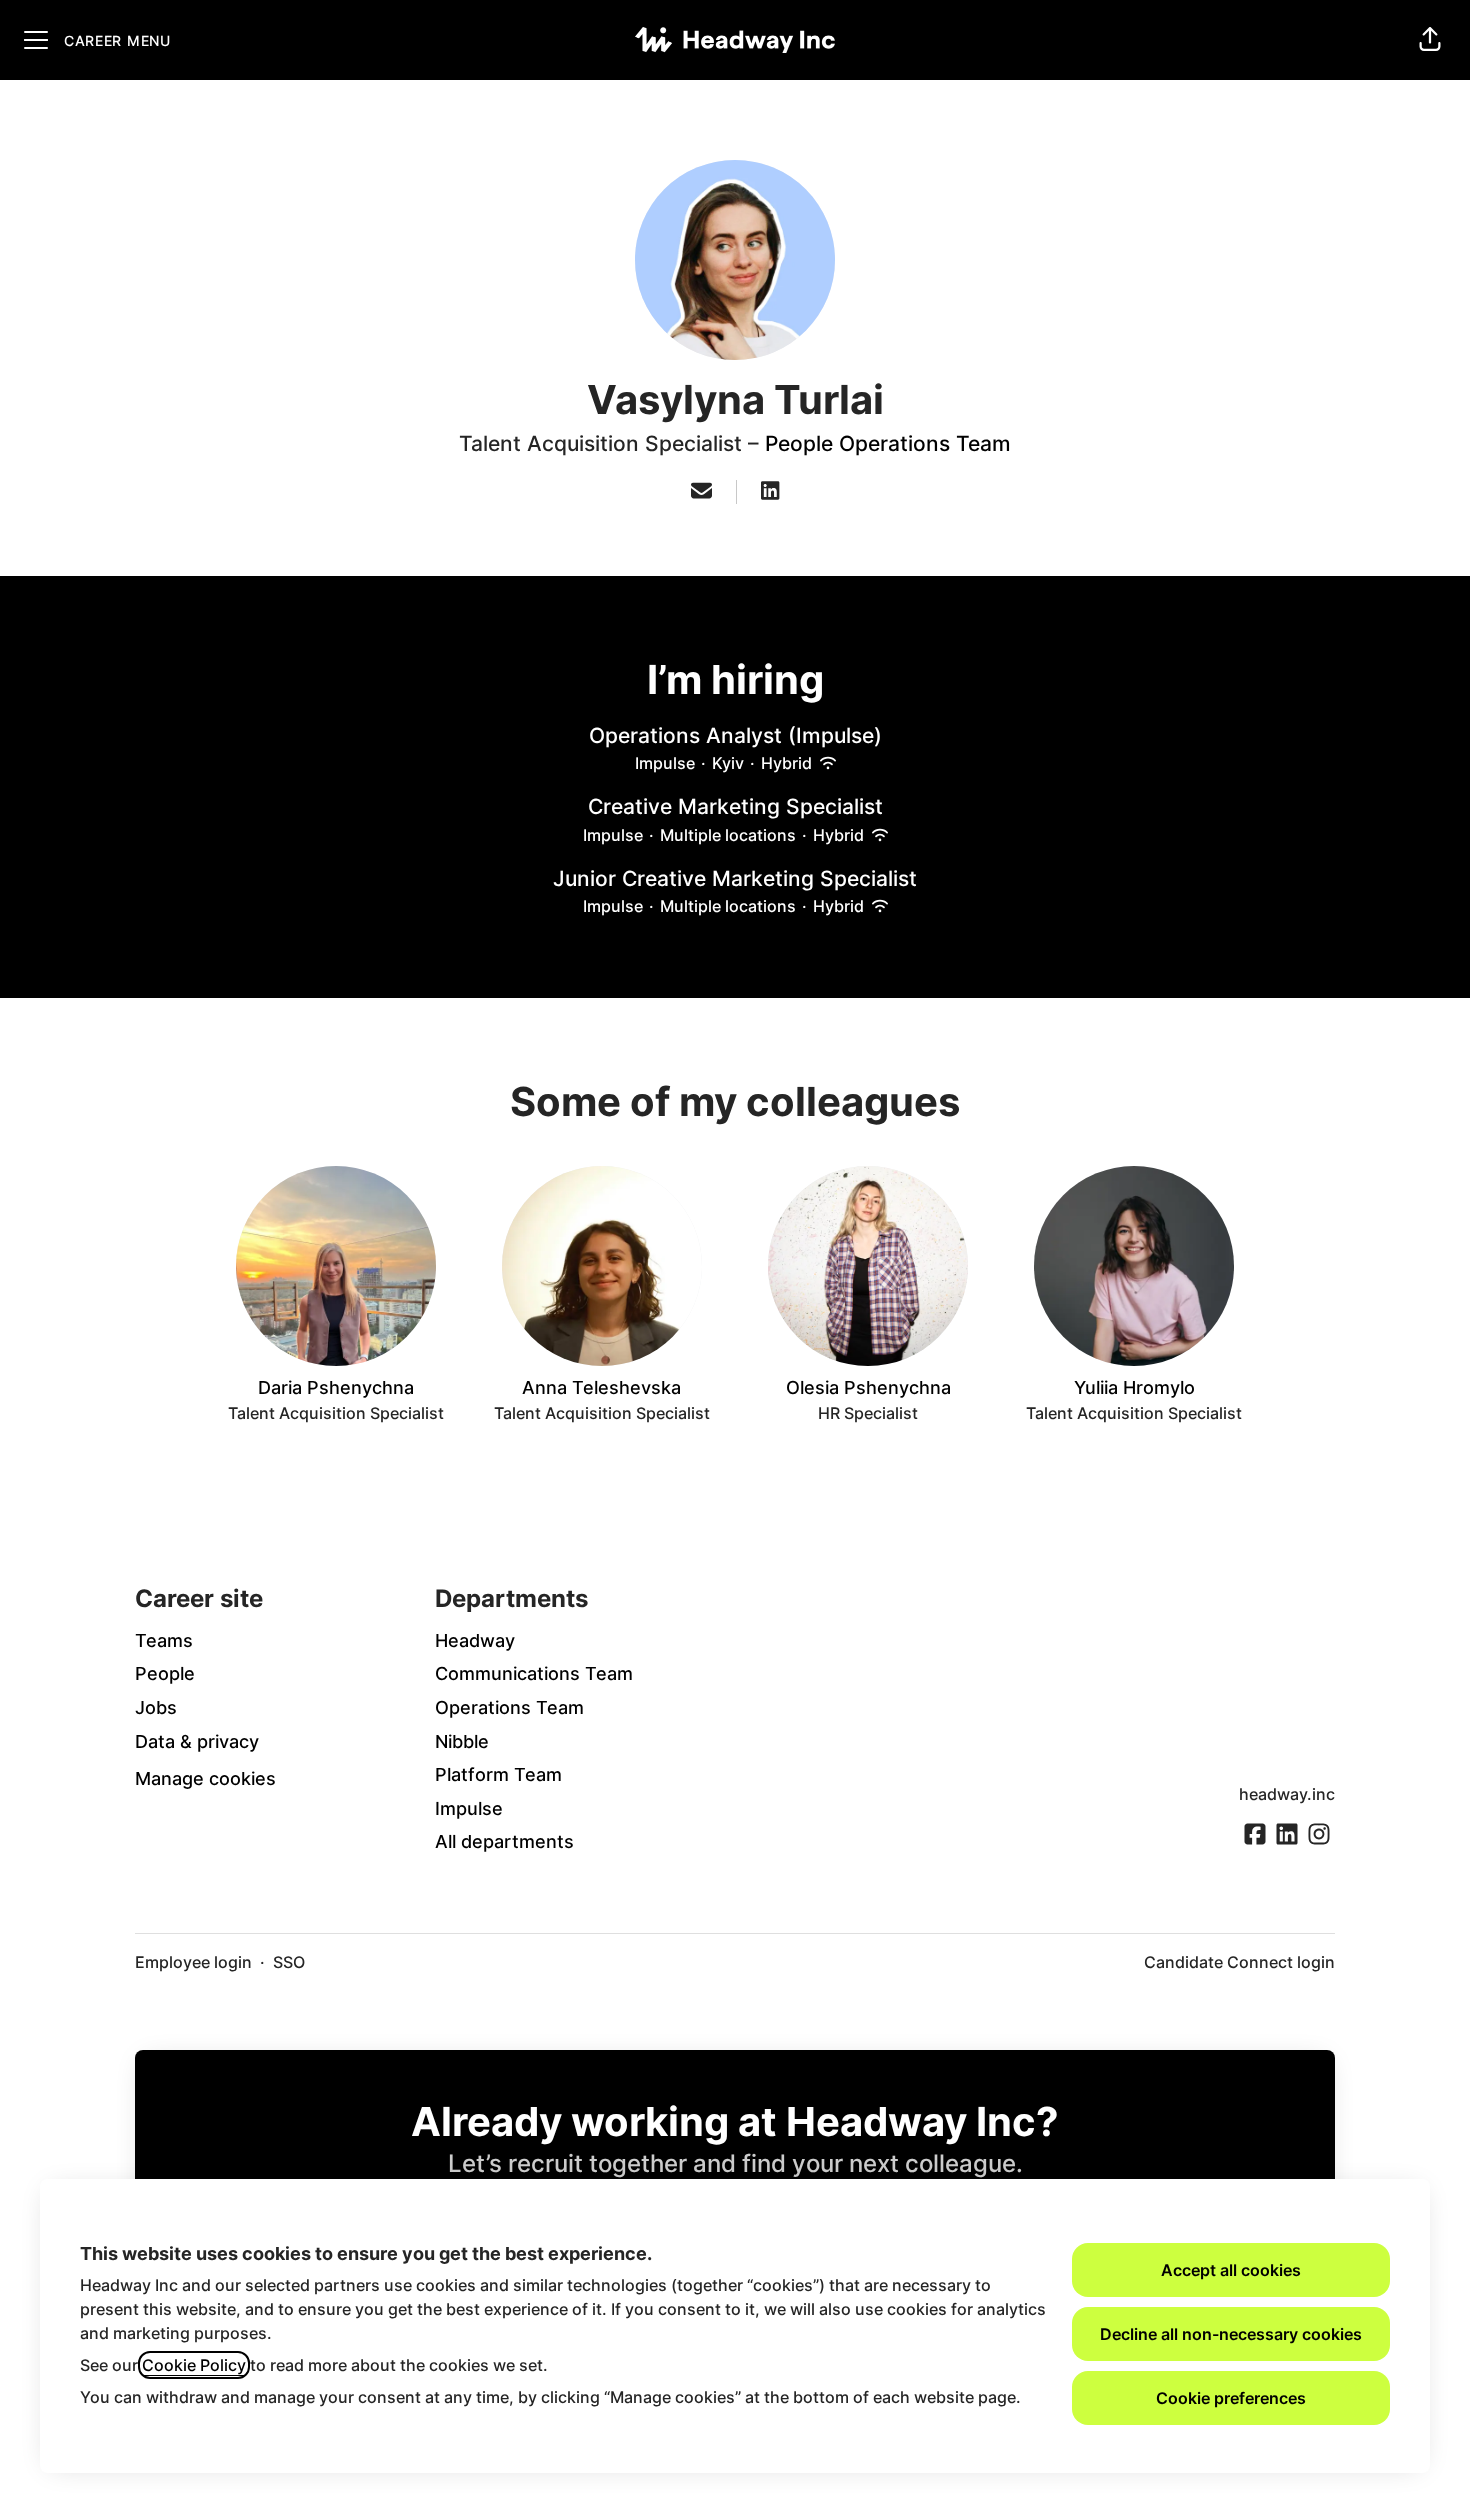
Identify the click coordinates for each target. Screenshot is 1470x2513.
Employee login (193, 1962)
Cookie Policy (194, 2365)
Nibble (462, 1741)
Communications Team (534, 1673)
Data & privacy (197, 1741)
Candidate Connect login (1239, 1962)
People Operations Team (888, 443)
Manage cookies (205, 1778)
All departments (504, 1841)
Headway (475, 1640)
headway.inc (1287, 1794)
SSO (289, 1962)
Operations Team (509, 1707)
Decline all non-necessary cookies (1231, 2334)
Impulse (469, 1808)
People (165, 1673)
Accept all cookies (1231, 2270)
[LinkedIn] (770, 492)
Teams (164, 1640)
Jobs (156, 1707)
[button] (1430, 40)
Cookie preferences (1231, 2398)
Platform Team (498, 1774)
